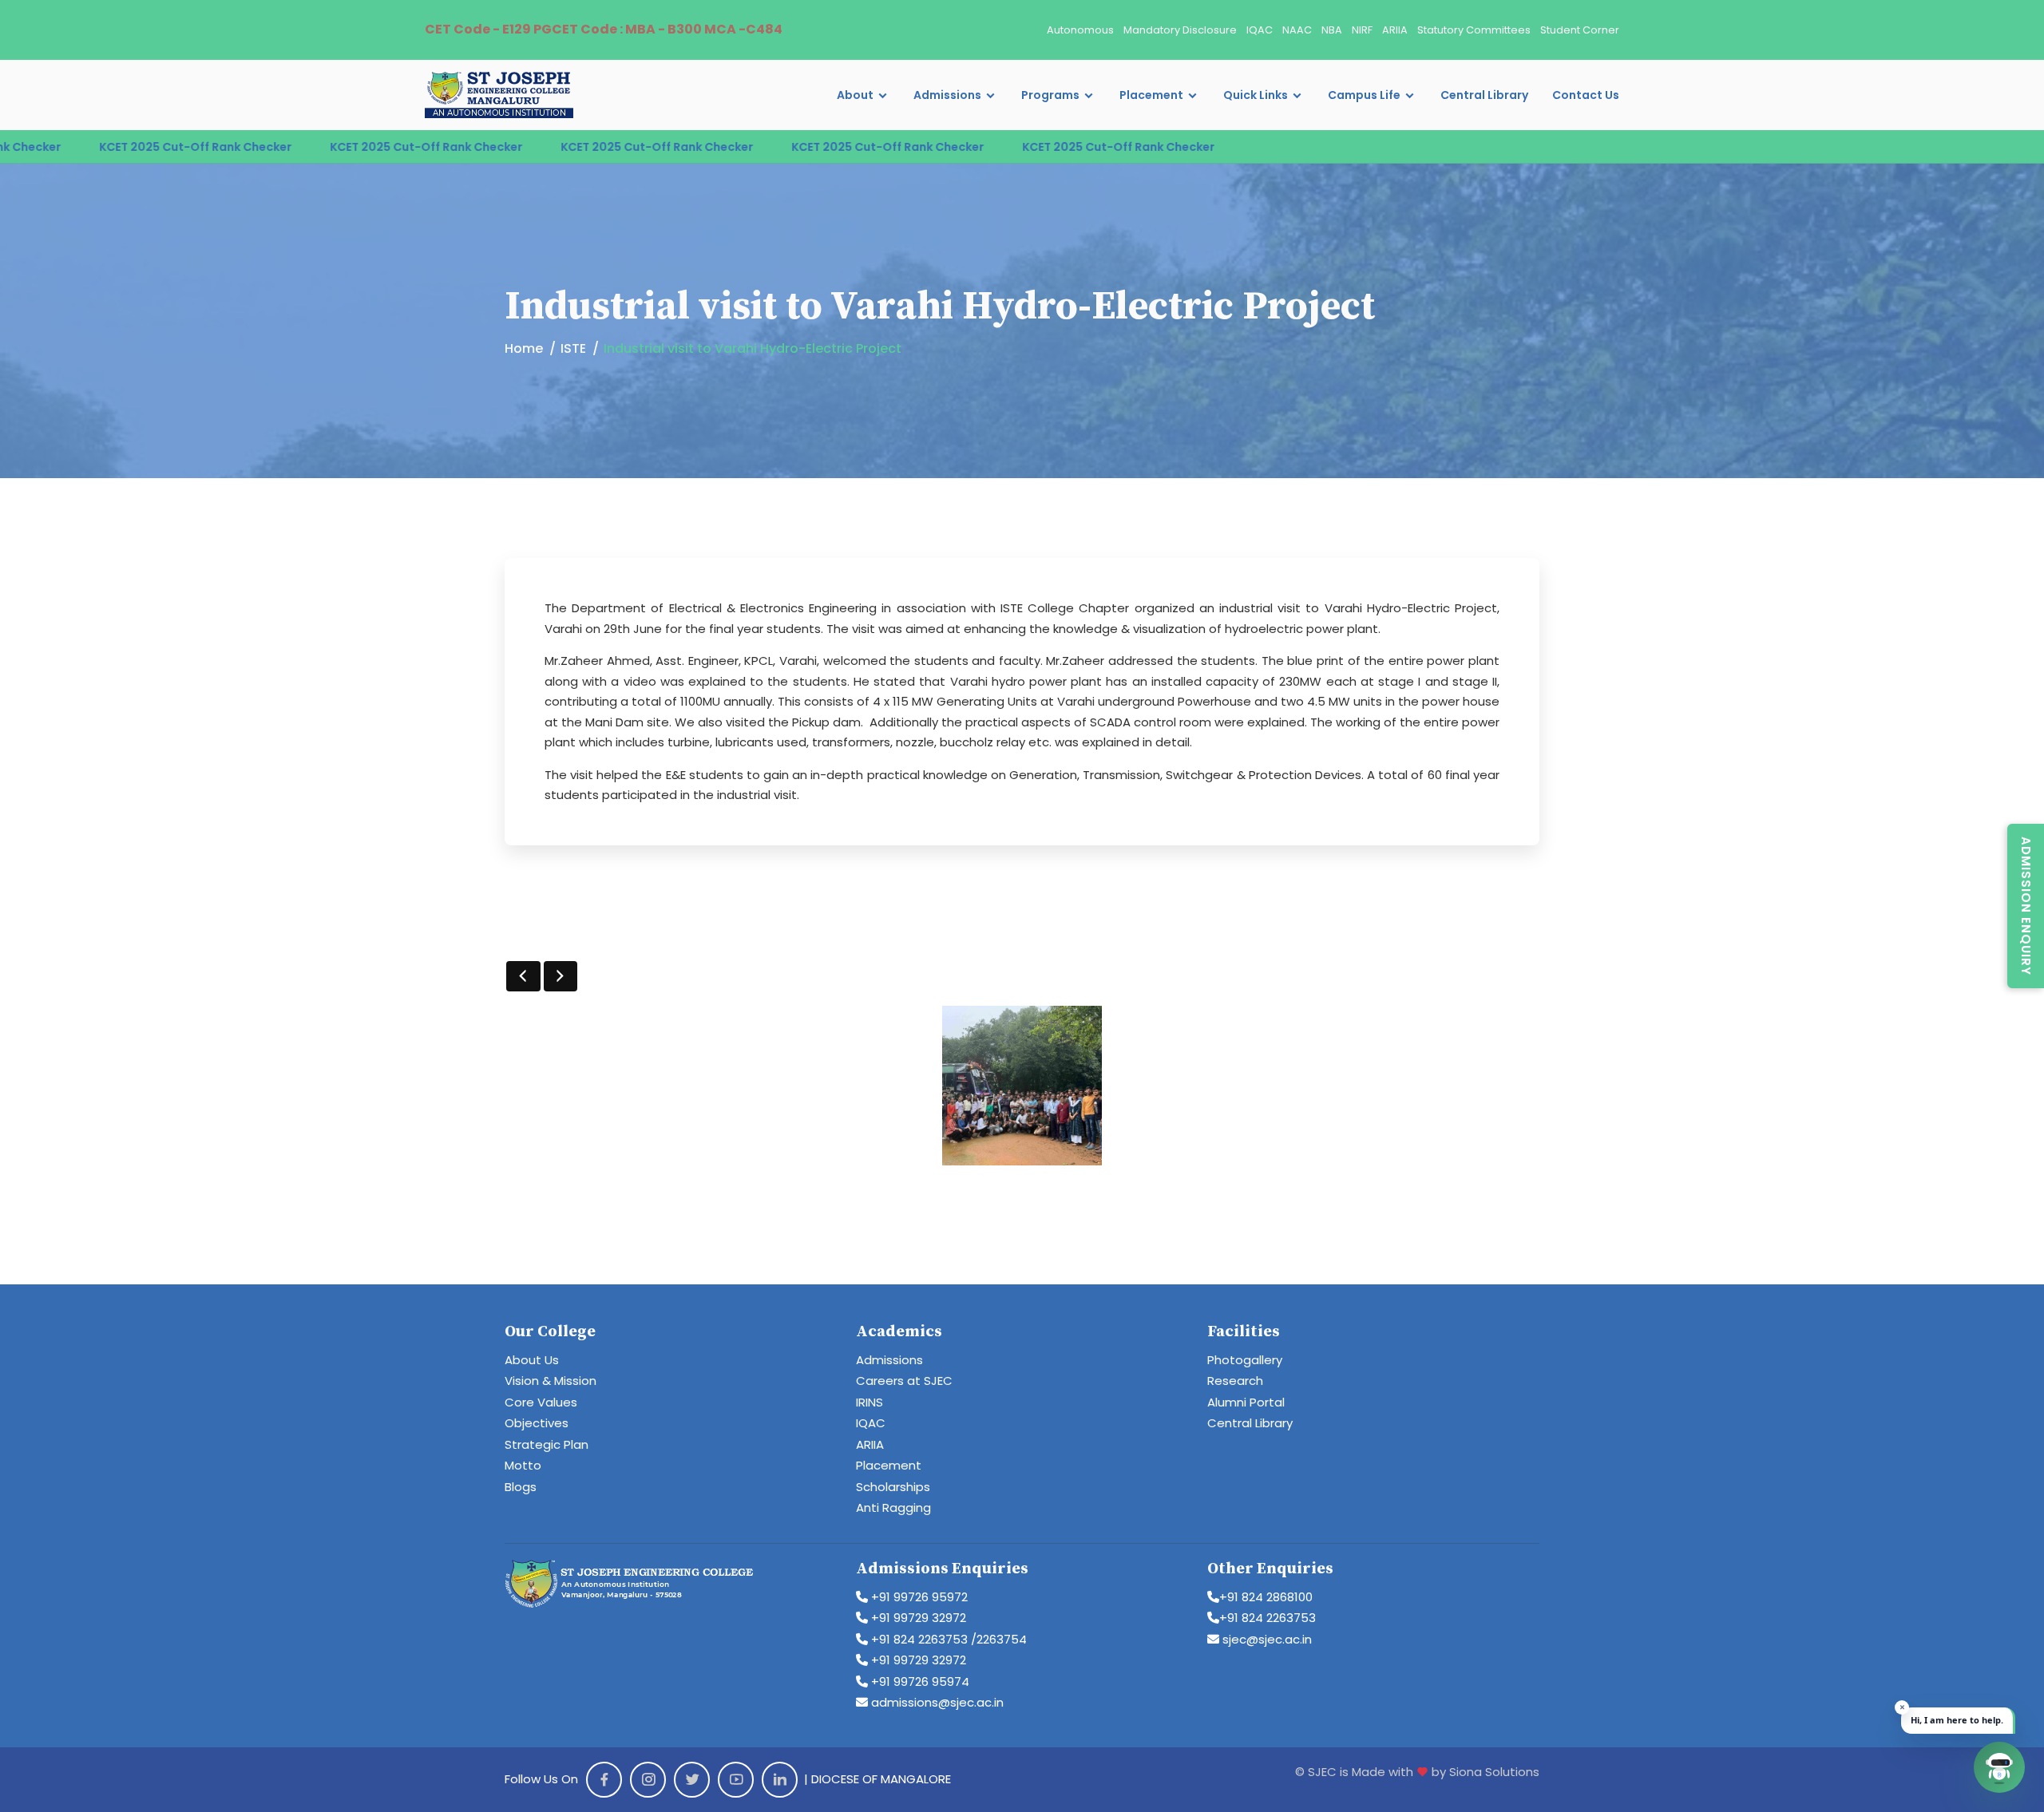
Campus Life (1364, 95)
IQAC (1260, 30)
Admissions (947, 95)
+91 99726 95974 (919, 1681)
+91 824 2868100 (1266, 1597)
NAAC (1297, 30)
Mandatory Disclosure (1180, 30)
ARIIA (1395, 30)
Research (1235, 1381)
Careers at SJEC (904, 1381)
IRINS (869, 1402)
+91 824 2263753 (1268, 1618)
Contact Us (1586, 95)
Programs (1050, 95)
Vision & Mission (551, 1381)
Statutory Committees (1474, 30)
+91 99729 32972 (917, 1618)
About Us (532, 1360)
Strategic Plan (547, 1444)
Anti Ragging (893, 1507)
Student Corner (1580, 30)
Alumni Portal (1246, 1402)
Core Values (541, 1402)
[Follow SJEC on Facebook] (604, 1780)
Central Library (1484, 95)
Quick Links (1256, 95)
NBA (1332, 30)
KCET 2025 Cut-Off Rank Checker (324, 147)
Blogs (521, 1487)
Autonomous (1080, 30)
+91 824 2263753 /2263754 (947, 1639)
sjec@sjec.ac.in (1266, 1639)
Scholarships (893, 1487)
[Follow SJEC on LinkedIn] (780, 1780)
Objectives (537, 1423)
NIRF (1362, 30)
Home (524, 348)
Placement (1151, 95)
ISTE (573, 348)
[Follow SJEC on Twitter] (692, 1780)
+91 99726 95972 (918, 1597)
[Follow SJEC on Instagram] (648, 1780)
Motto (523, 1465)
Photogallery (1245, 1360)
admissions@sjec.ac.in (936, 1702)
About (855, 95)
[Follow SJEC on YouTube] (736, 1780)
